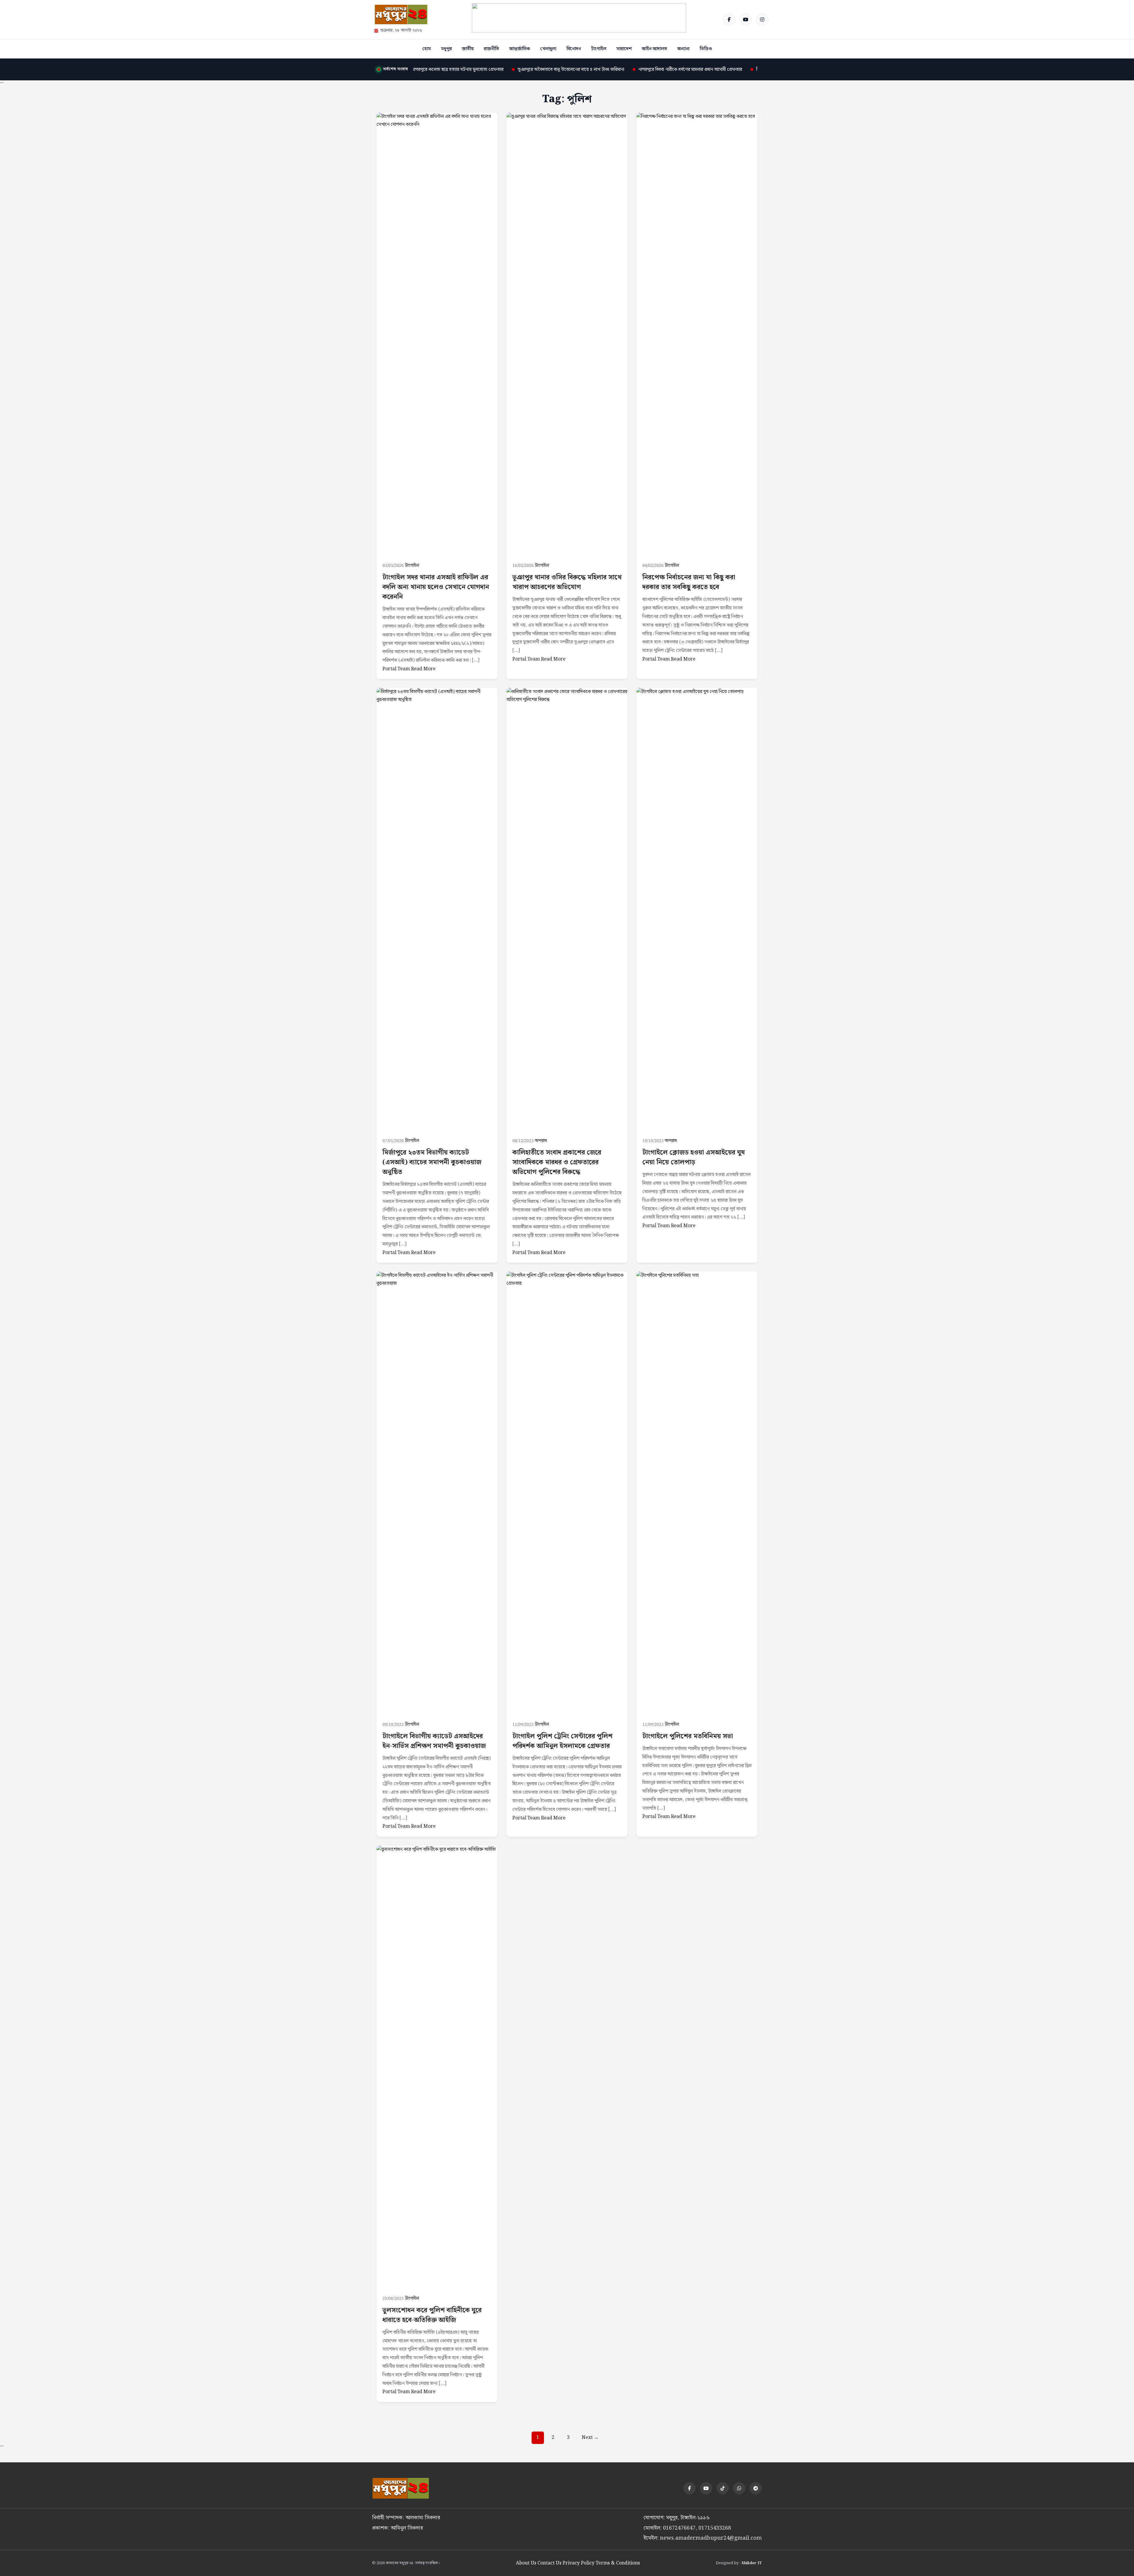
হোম (427, 49)
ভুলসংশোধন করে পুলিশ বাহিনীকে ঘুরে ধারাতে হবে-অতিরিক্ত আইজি (432, 2315)
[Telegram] (756, 2488)
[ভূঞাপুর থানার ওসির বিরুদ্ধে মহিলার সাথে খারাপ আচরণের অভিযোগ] (567, 334)
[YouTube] (746, 19)
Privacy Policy (579, 2563)
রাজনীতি (491, 49)
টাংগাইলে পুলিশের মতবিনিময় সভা (688, 1736)
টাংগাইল (599, 49)
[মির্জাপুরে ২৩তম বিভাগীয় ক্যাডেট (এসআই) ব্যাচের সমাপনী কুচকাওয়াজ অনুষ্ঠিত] (437, 909)
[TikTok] (723, 2488)
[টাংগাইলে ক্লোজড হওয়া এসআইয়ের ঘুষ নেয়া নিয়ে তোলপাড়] (697, 909)
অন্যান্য (683, 49)
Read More (423, 669)
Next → (590, 2438)
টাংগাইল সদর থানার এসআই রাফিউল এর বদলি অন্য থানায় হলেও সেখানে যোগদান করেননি (436, 587)
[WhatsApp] (739, 2488)
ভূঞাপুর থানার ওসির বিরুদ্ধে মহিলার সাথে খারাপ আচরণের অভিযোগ (567, 582)
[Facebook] (729, 19)
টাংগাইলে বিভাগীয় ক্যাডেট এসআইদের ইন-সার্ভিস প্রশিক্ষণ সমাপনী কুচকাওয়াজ (434, 1741)
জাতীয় (468, 49)
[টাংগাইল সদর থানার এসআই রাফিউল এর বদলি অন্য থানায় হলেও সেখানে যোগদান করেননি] (437, 334)
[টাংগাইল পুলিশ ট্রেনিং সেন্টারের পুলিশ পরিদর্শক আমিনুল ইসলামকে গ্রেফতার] (567, 1493)
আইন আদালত (654, 49)
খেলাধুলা (548, 49)
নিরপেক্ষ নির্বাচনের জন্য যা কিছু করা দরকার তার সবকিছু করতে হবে (689, 582)
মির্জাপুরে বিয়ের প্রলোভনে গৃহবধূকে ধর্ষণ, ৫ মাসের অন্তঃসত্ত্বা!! (704, 70)
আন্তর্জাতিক (520, 49)
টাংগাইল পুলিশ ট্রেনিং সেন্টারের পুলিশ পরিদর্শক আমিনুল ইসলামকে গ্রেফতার (562, 1741)
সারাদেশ (624, 49)
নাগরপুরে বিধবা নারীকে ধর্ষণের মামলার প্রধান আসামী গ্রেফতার (585, 70)
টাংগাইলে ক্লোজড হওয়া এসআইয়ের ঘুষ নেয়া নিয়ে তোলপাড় (694, 1157)
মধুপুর (446, 49)
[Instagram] (762, 19)
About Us (526, 2563)
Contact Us (549, 2563)
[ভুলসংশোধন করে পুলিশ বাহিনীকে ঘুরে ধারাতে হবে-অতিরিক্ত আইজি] (437, 2067)
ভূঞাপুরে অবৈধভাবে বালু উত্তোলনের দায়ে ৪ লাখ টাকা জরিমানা (466, 70)
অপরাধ (541, 1141)
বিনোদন (574, 49)
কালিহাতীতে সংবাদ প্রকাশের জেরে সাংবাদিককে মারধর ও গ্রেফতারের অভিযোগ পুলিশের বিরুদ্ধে (557, 1162)
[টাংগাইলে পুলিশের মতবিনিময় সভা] (697, 1493)
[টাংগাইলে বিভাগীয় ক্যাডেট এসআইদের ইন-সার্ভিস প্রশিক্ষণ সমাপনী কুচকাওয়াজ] (437, 1493)
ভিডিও (706, 49)
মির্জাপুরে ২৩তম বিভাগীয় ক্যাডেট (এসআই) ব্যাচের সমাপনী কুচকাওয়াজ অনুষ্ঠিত (432, 1162)
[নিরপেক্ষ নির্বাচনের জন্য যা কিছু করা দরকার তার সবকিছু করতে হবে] (697, 334)
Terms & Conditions (618, 2563)
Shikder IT (752, 2563)
